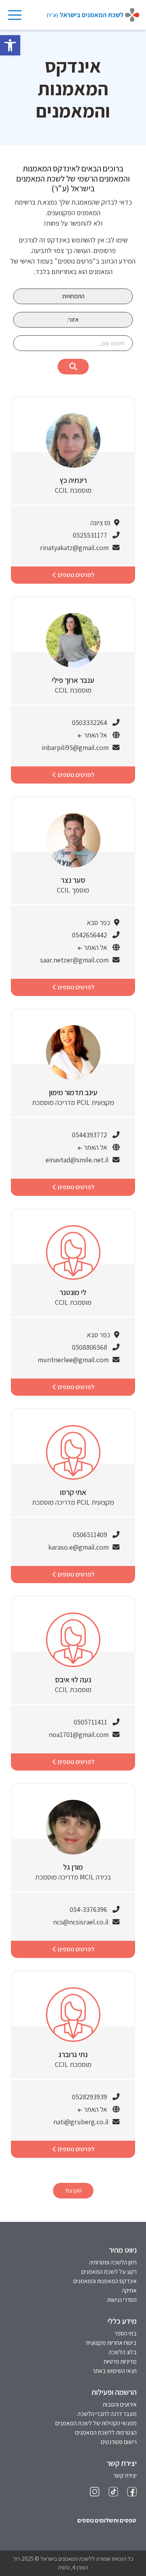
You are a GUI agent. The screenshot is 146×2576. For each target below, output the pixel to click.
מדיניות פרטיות (120, 2361)
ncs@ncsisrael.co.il (81, 1922)
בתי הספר (126, 2333)
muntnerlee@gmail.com (73, 1360)
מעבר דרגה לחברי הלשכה (107, 2414)
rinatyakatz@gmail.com (74, 548)
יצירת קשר (125, 2475)
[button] (10, 45)
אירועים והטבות (120, 2404)
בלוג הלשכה (123, 2352)
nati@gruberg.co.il (81, 2122)
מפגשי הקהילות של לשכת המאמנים (96, 2423)
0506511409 (90, 1535)
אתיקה (129, 2290)
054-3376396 (88, 1909)
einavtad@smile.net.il (77, 1160)
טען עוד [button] (73, 2190)
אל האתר (95, 735)
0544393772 (90, 1135)
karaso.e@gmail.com (78, 1547)
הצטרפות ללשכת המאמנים (106, 2433)
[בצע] (73, 367)
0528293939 (90, 2097)
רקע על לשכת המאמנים (109, 2272)
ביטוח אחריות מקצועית (111, 2343)
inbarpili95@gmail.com (75, 747)
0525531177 (90, 535)
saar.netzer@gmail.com (74, 960)
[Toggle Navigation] (14, 15)
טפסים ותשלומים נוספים (107, 2520)
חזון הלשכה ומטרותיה (113, 2262)
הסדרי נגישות (122, 2300)
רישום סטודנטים (119, 2442)
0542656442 (90, 935)
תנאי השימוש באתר (115, 2371)
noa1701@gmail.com (79, 1734)
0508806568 (90, 1347)
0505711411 (90, 1722)
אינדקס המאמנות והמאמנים (105, 2281)
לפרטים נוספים (75, 575)
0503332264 (90, 722)
